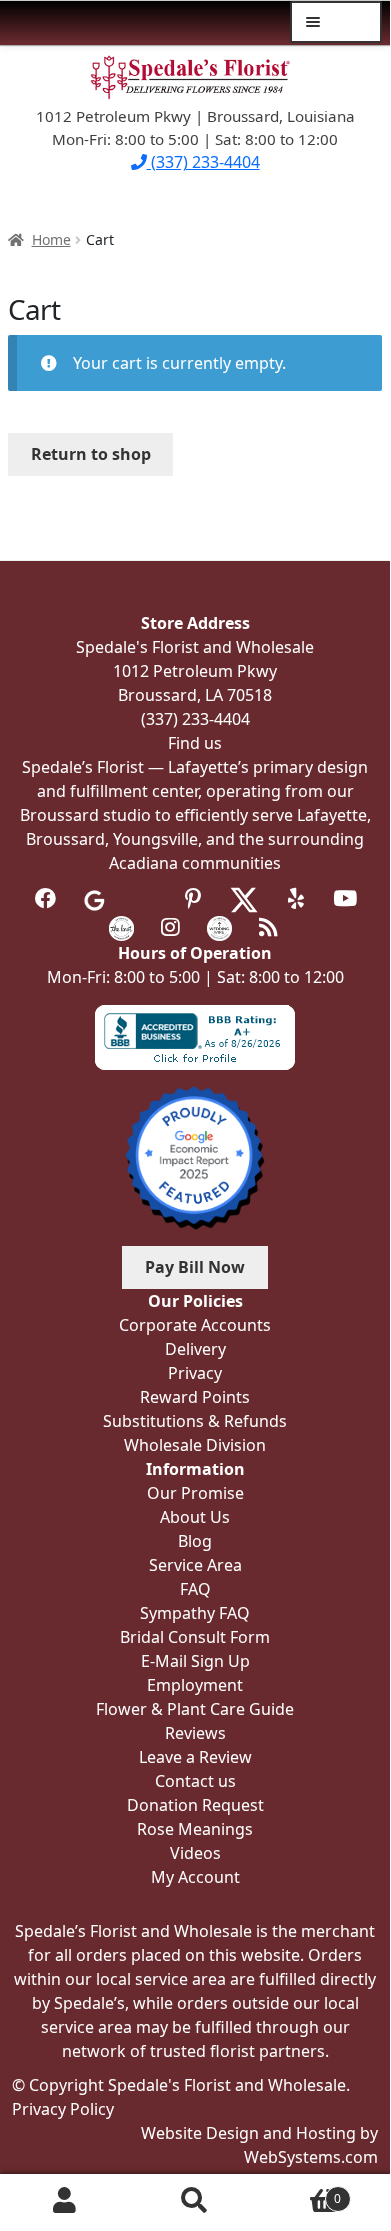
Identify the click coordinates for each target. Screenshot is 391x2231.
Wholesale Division (195, 1445)
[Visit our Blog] (268, 927)
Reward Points (195, 1397)
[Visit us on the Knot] (121, 927)
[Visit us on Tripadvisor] (143, 898)
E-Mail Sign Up (195, 1661)
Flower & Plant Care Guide (195, 1709)
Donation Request (195, 1805)
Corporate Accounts (195, 1325)
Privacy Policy (63, 2109)
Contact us (195, 1781)
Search (195, 2200)
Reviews (195, 1733)
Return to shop (91, 454)
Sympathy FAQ (195, 1613)
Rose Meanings (195, 1829)
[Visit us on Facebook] (45, 898)
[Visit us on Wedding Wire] (219, 927)
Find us (195, 743)
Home (51, 239)
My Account (65, 2200)
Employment (195, 1685)
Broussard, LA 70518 (195, 695)
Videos (195, 1853)
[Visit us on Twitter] (244, 898)
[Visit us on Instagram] (170, 927)
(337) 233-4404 (203, 162)
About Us (195, 1517)
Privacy (195, 1373)
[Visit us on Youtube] (344, 898)
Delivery (195, 1349)
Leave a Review (195, 1757)
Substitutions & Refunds (195, 1421)
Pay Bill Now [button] (195, 1267)
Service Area (195, 1565)
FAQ (195, 1589)
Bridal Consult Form (195, 1637)
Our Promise (195, 1493)
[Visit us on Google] (94, 898)
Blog (195, 1541)
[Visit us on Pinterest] (192, 898)
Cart (300, 2191)
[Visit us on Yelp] (295, 898)
